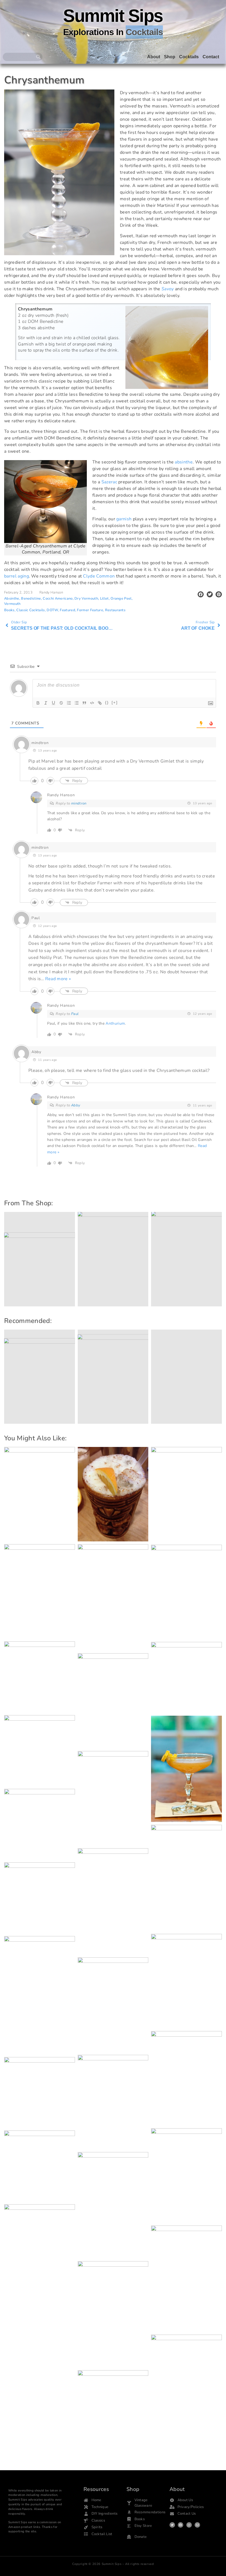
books (9, 610)
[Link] (100, 703)
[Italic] (46, 703)
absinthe (184, 462)
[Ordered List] (69, 703)
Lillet (104, 598)
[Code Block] (92, 703)
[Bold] (38, 703)
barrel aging (17, 576)
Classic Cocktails (30, 610)
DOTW (52, 610)
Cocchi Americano (58, 598)
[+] (115, 702)
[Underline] (53, 703)
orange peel (121, 598)
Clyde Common (99, 576)
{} (107, 702)
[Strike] (61, 703)
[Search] (38, 57)
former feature (90, 610)
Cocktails (189, 57)
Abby (76, 1105)
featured (68, 610)
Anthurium (115, 1023)
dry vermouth (86, 598)
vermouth (12, 604)
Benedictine (31, 598)
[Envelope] (197, 2525)
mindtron (79, 803)
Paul (75, 1014)
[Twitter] (172, 2525)
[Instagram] (189, 2525)
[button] (201, 594)
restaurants (115, 610)
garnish (124, 519)
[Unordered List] (77, 703)
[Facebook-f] (181, 2525)
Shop (170, 57)
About (154, 57)
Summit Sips (113, 16)
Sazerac (109, 482)
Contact (211, 57)
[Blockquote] (84, 703)
